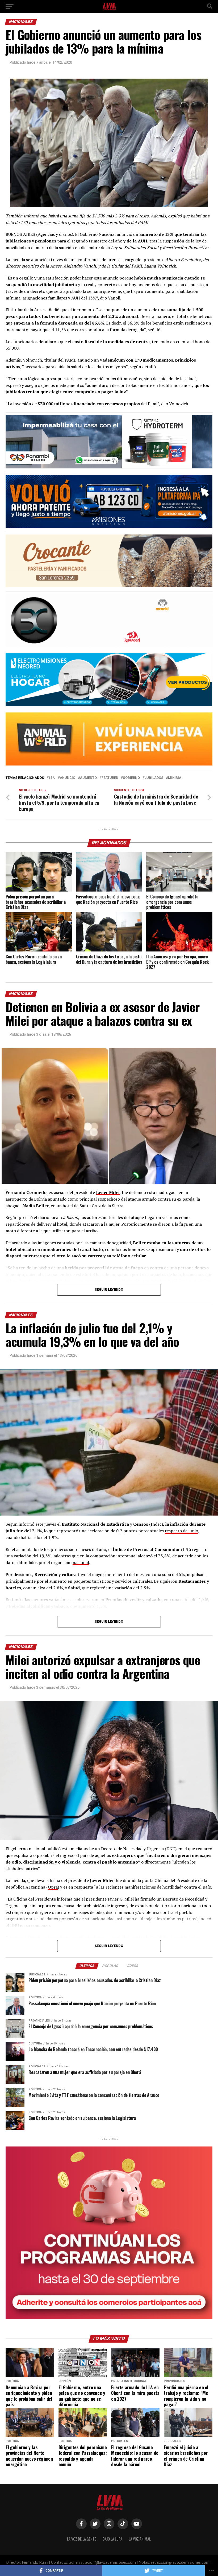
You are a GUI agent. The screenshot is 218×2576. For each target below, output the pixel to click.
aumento (88, 778)
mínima (175, 778)
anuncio (68, 778)
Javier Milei (108, 1192)
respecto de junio (181, 1531)
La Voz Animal (140, 2539)
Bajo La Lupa (112, 2539)
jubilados (154, 778)
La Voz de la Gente (82, 2539)
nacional (81, 1562)
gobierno (131, 778)
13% (52, 778)
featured (110, 778)
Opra (53, 1887)
